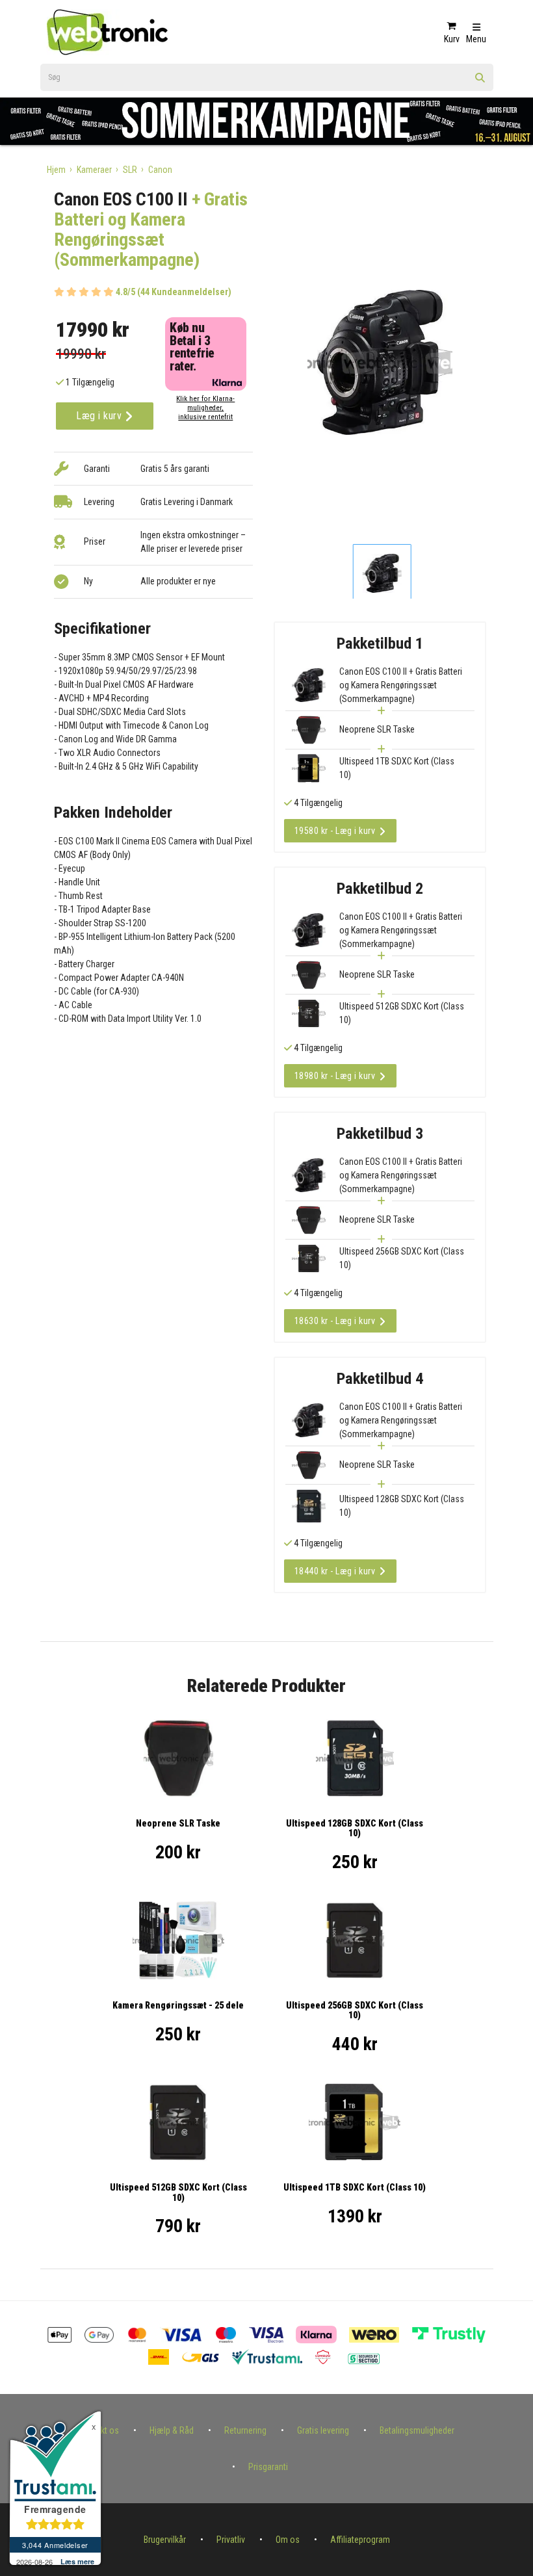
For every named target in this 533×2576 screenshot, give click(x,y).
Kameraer (94, 170)
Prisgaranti (268, 2467)
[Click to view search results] (480, 82)
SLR (130, 170)
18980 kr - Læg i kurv (335, 1076)
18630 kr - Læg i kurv (335, 1321)
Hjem (56, 170)
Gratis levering (323, 2430)
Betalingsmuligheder (417, 2430)
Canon (160, 170)
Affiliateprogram (360, 2540)
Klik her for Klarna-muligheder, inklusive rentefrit (205, 408)
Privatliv (231, 2540)
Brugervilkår (165, 2540)
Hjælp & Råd (172, 2430)
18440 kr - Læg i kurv (335, 1571)
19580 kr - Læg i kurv (335, 831)
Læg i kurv (100, 416)
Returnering (245, 2430)
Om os (288, 2540)
